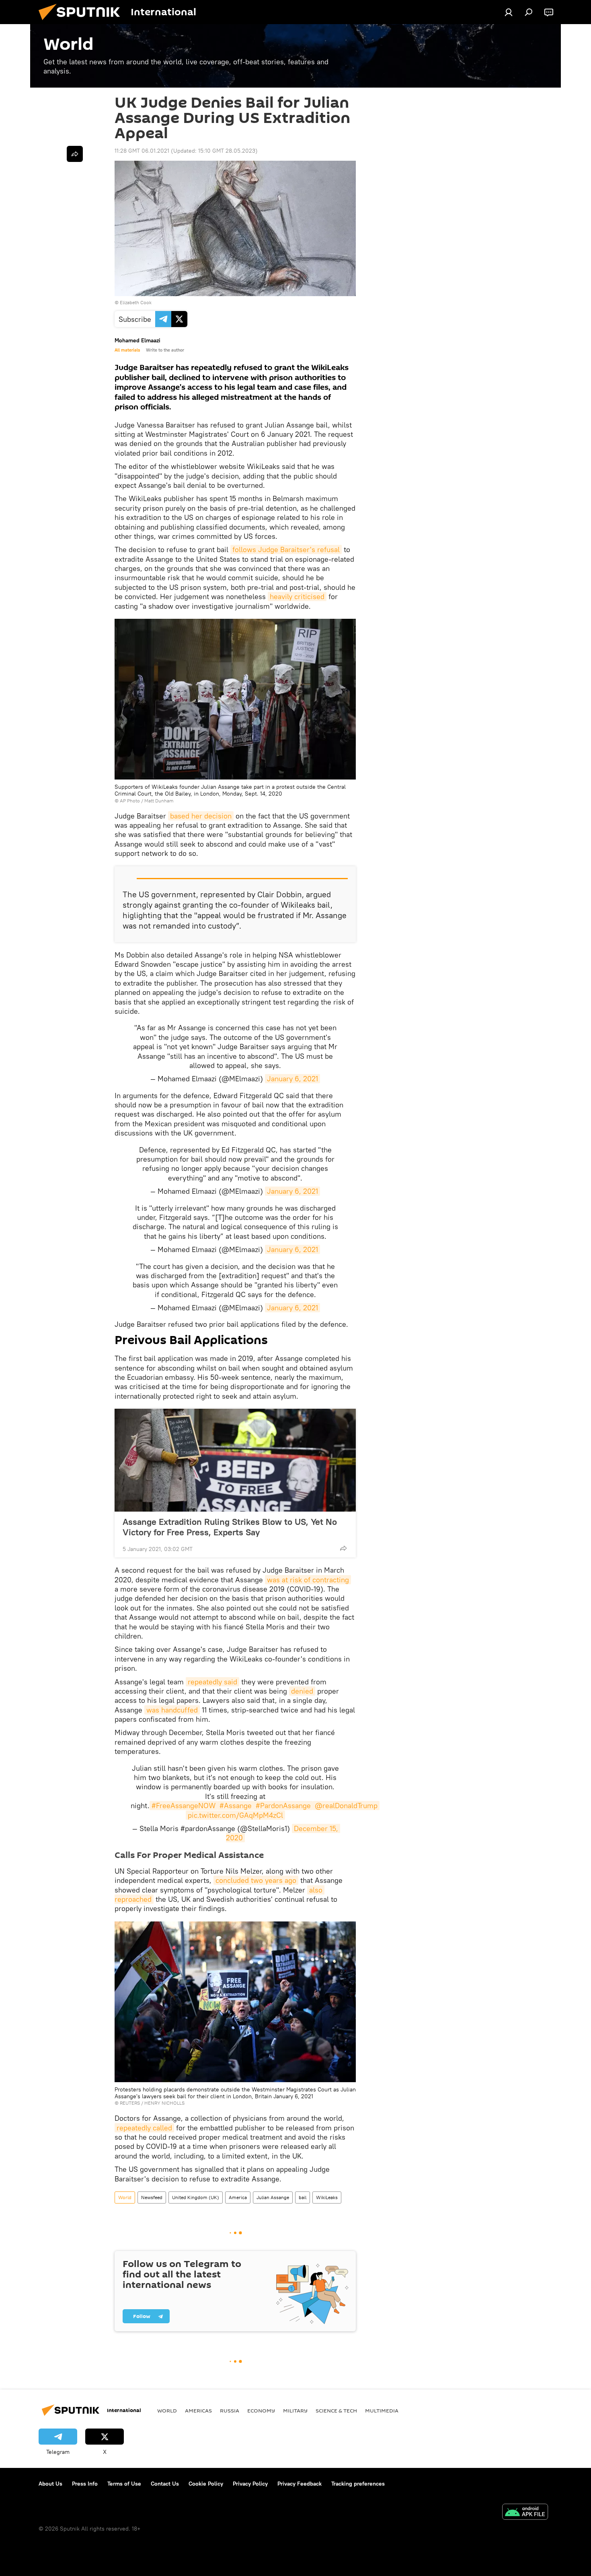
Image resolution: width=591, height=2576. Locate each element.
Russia (230, 2410)
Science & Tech (336, 2410)
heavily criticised (297, 596)
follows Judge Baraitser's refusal (286, 549)
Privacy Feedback (300, 2484)
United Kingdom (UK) (196, 2197)
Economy (261, 2410)
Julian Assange (273, 2197)
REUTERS (130, 2103)
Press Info (85, 2484)
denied (302, 1691)
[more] (343, 1548)
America (238, 2197)
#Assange (236, 1806)
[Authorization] (509, 12)
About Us (50, 2484)
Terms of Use (124, 2484)
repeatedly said (212, 1682)
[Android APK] (525, 2513)
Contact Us (165, 2484)
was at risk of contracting (308, 1580)
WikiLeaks (327, 2197)
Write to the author (165, 350)
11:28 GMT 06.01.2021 (142, 151)
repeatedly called (144, 2128)
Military (295, 2410)
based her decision (201, 816)
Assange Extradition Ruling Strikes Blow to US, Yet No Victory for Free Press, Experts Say (230, 1527)
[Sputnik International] (82, 22)
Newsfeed (152, 2197)
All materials (127, 350)
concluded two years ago (256, 1880)
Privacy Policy (250, 2484)
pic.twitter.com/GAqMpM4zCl (235, 1815)
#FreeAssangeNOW (184, 1806)
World (125, 2197)
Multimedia (382, 2410)
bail (303, 2197)
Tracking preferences (358, 2484)
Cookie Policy (206, 2484)
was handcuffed (172, 1710)
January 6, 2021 (292, 1079)
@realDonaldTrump (346, 1806)
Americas (198, 2410)
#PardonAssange (283, 1806)
